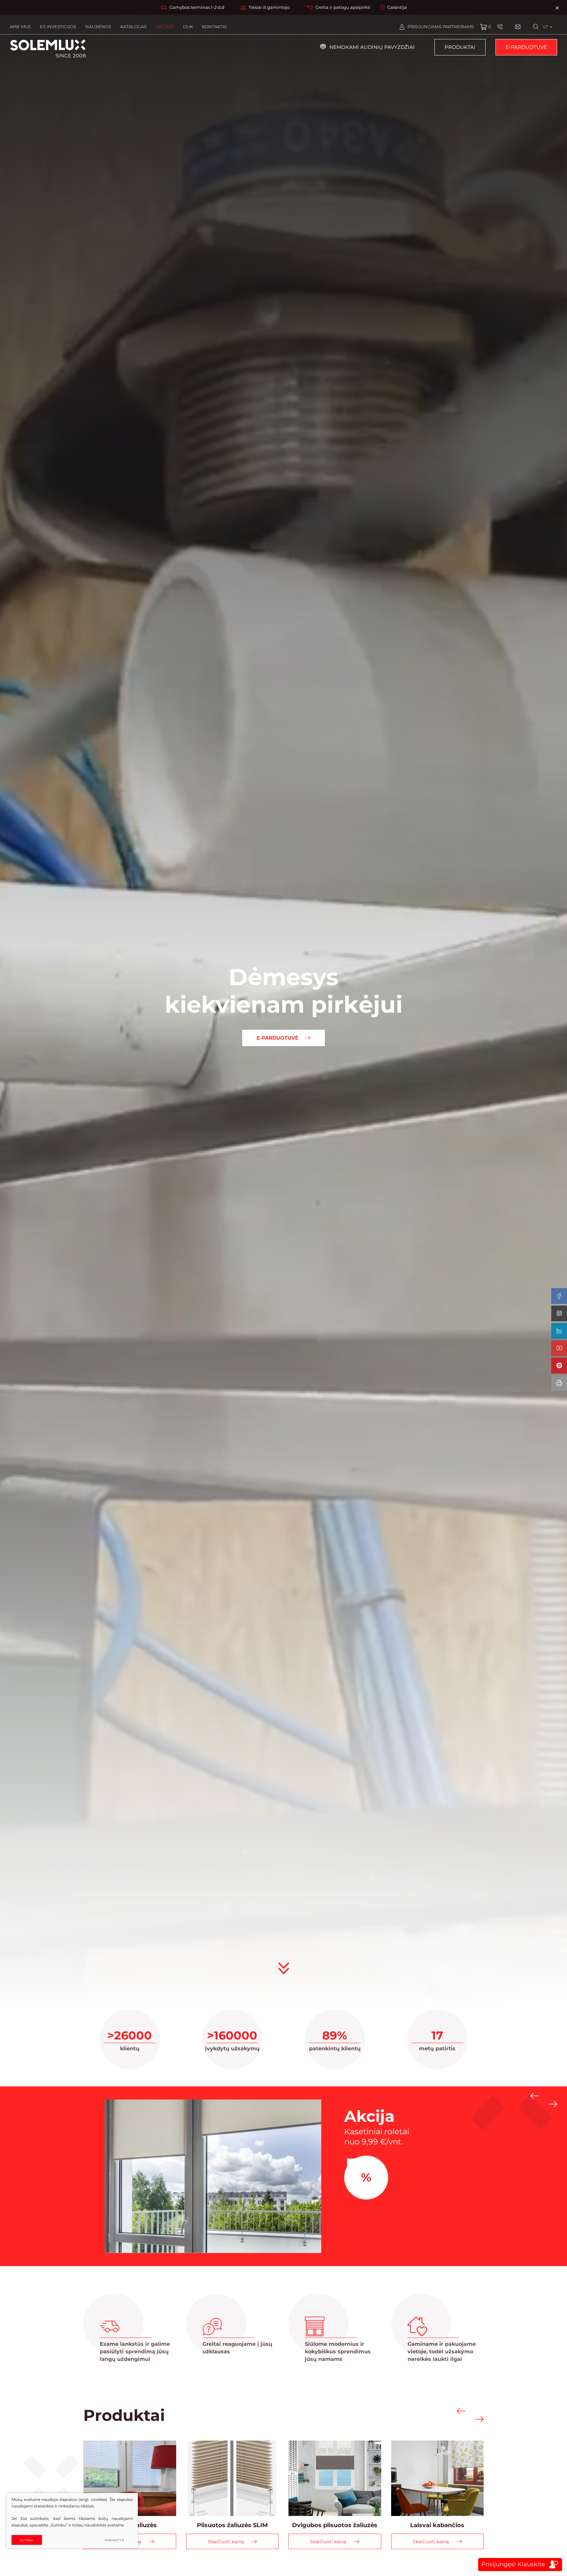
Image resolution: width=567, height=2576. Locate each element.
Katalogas (134, 27)
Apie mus (20, 27)
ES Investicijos (58, 27)
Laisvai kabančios (437, 2525)
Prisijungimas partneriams (441, 27)
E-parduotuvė (526, 47)
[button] (535, 2096)
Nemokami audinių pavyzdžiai (372, 47)
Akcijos (165, 27)
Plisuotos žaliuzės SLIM (232, 2525)
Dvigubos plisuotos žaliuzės (335, 2525)
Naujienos (98, 27)
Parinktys (115, 2540)
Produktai (460, 47)
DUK (188, 27)
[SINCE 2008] (48, 45)
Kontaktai (214, 27)
